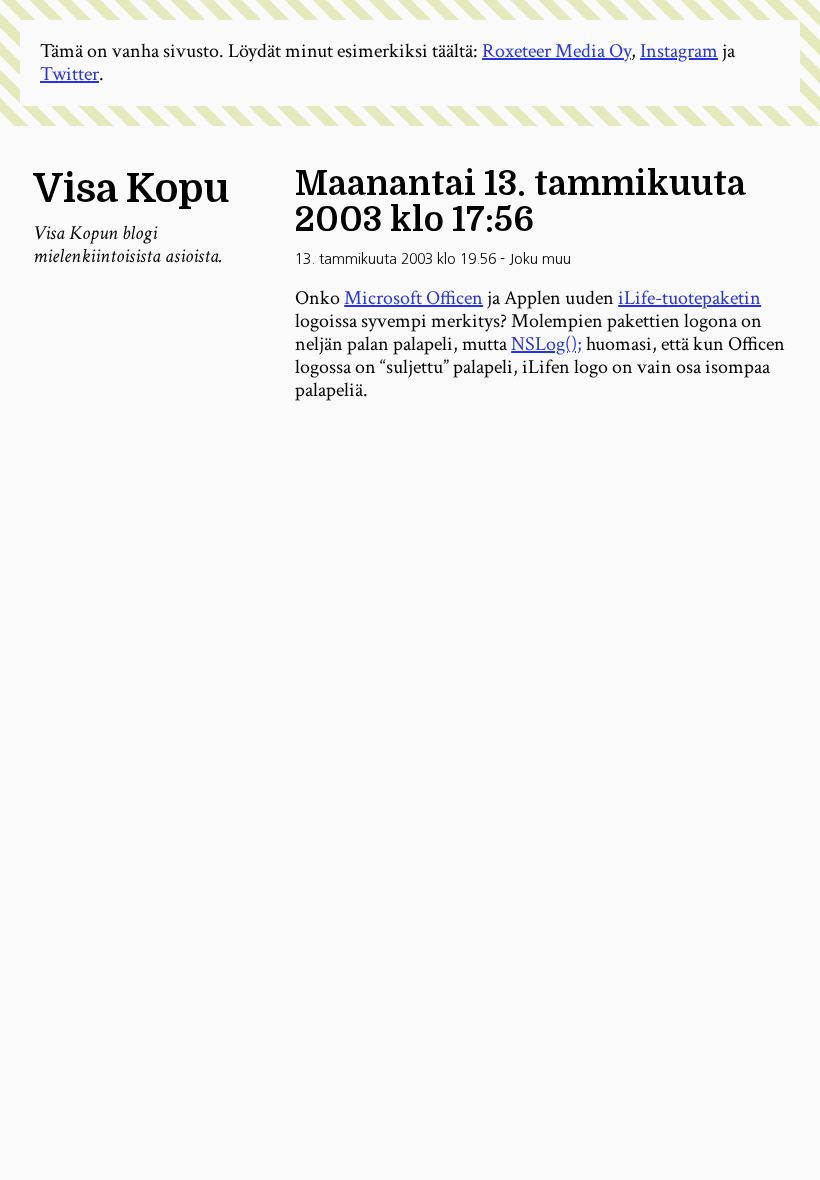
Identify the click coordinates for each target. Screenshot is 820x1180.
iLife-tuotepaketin (689, 298)
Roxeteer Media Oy (556, 51)
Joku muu (540, 259)
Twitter (69, 74)
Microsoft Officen (413, 298)
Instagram (679, 51)
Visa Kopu (131, 189)
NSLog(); (546, 344)
